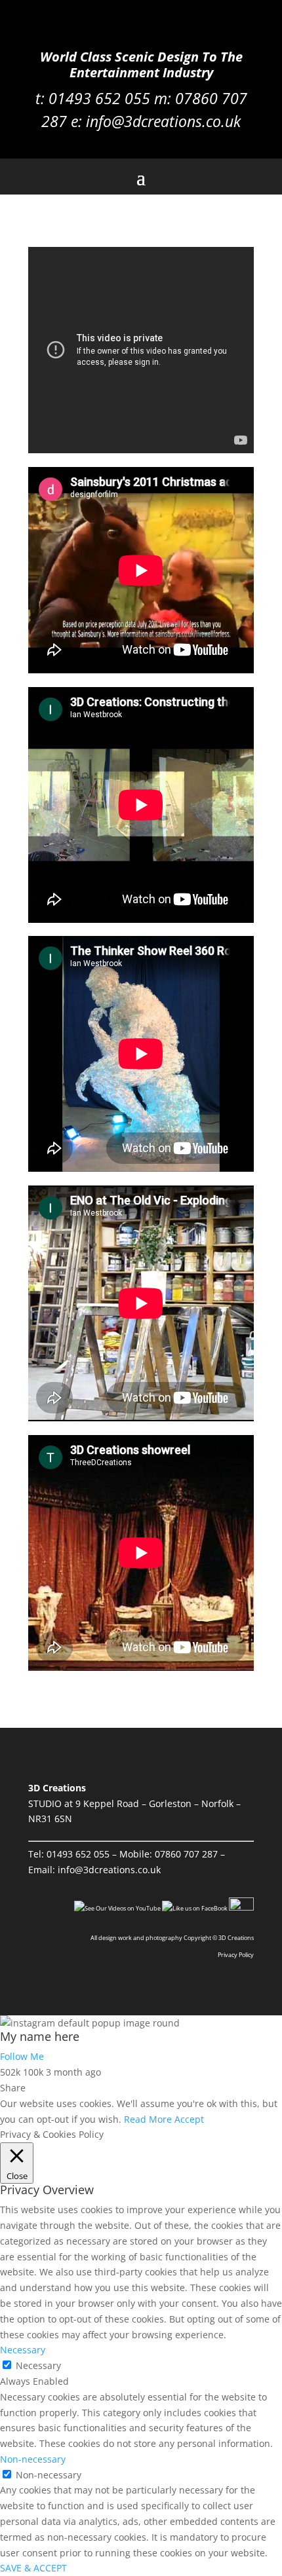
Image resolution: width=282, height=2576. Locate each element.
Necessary (38, 2365)
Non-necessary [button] (33, 2459)
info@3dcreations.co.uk (163, 121)
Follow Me (22, 2056)
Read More (148, 2119)
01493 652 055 (78, 1854)
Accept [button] (189, 2119)
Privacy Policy (236, 1955)
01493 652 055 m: (112, 98)
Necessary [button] (23, 2350)
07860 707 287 (186, 1854)
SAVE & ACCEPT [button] (33, 2568)
